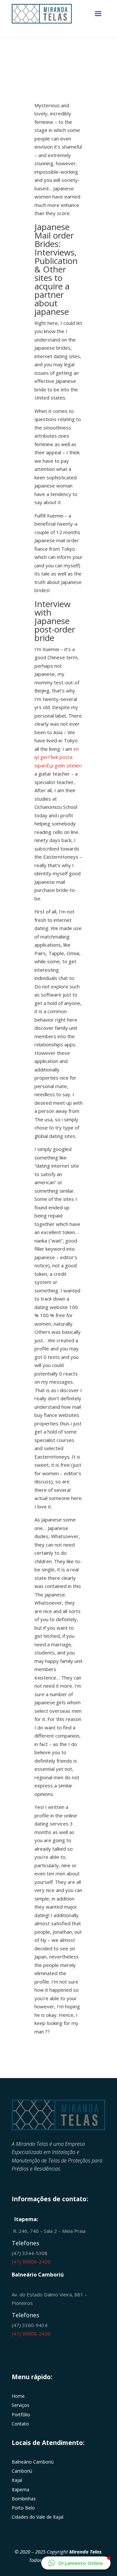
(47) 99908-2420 (31, 2262)
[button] (76, 2563)
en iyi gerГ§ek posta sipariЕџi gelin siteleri (58, 757)
